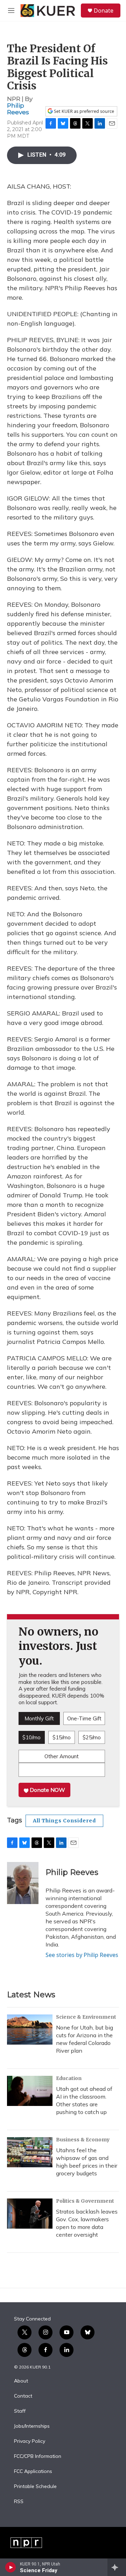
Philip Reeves (18, 109)
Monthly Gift (39, 1718)
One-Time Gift (84, 1718)
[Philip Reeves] (23, 1883)
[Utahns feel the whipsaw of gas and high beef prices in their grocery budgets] (30, 2152)
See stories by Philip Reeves (82, 1955)
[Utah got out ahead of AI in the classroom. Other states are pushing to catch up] (30, 2091)
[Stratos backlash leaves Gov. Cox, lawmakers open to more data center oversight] (30, 2214)
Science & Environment (86, 2017)
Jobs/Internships (32, 2426)
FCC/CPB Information (38, 2456)
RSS (19, 2502)
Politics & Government (85, 2201)
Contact (23, 2396)
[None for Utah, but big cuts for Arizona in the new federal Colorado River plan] (30, 2030)
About (21, 2381)
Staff (20, 2411)
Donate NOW (47, 1790)
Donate (104, 11)
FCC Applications (33, 2472)
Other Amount (62, 1756)
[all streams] (117, 2567)
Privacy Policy (30, 2441)
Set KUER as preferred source (83, 111)
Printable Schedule (35, 2487)
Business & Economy (83, 2140)
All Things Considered (64, 1821)
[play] (11, 2567)
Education (69, 2078)
